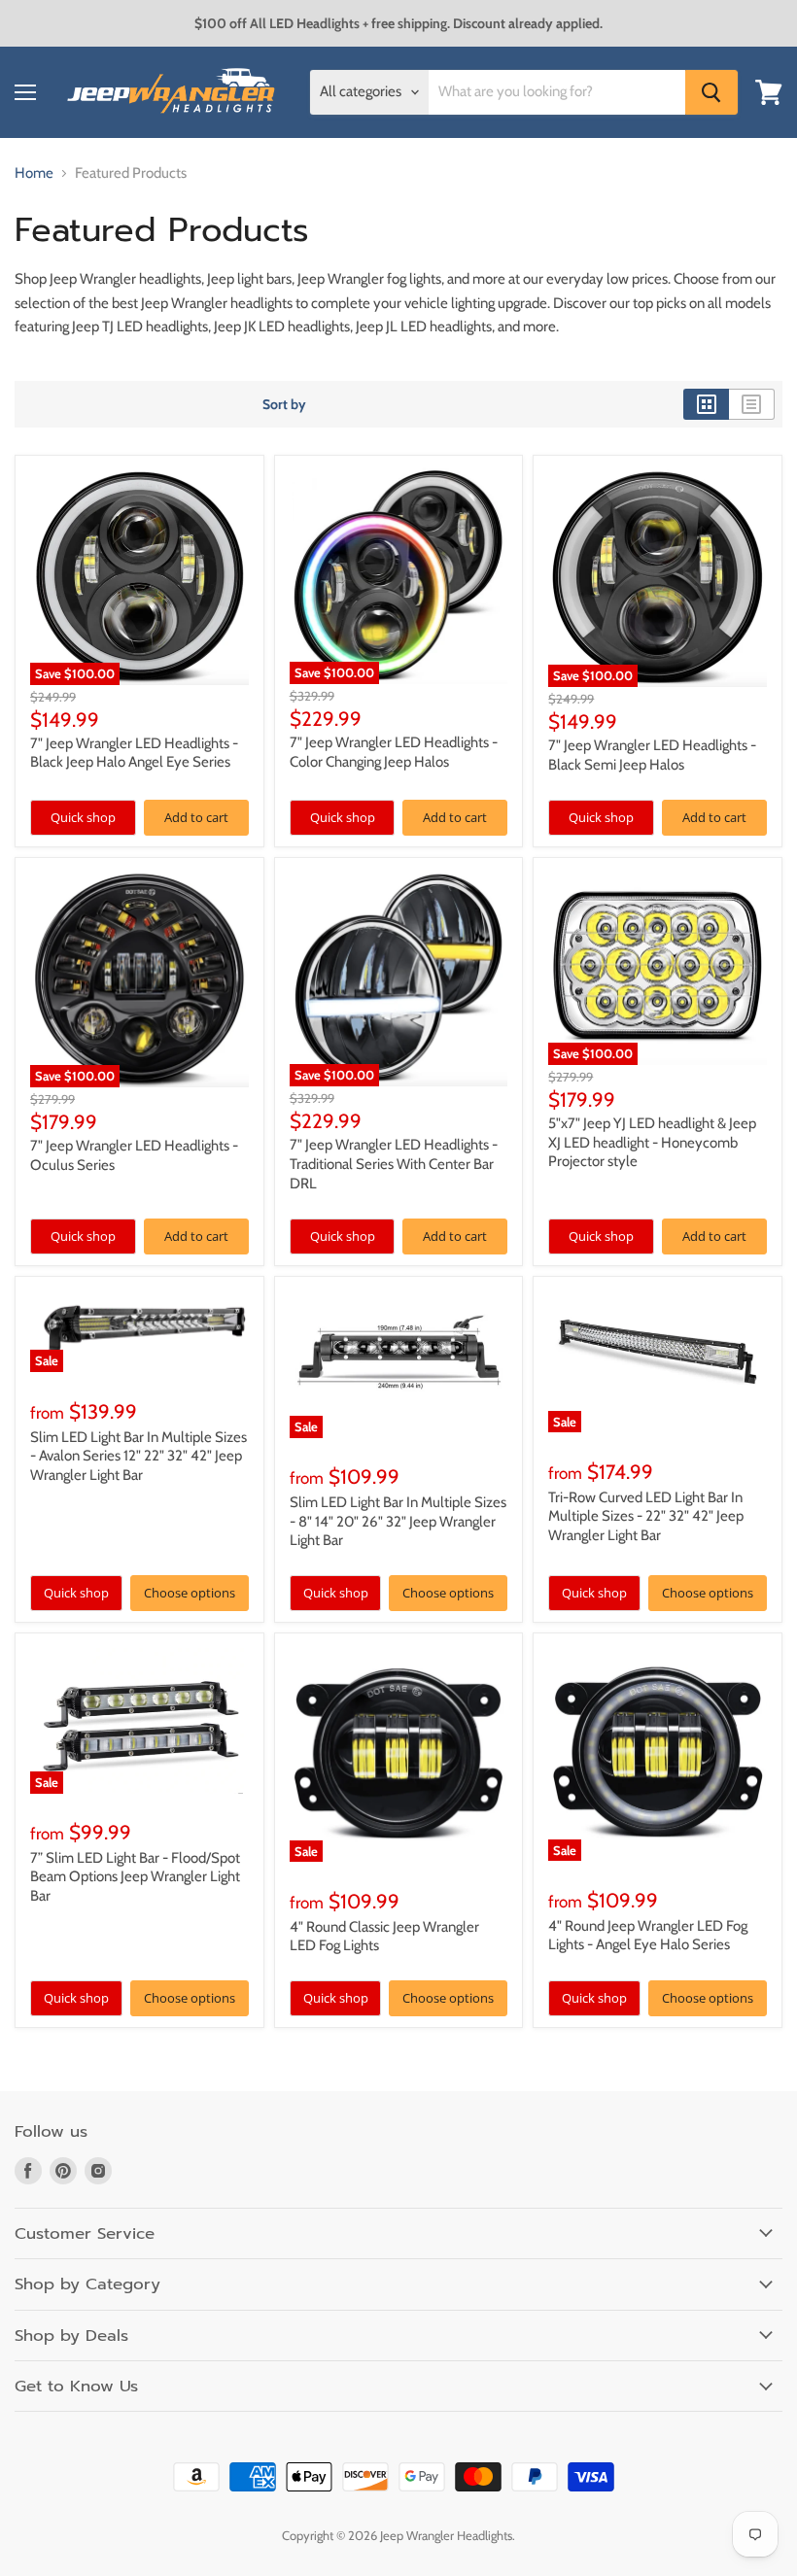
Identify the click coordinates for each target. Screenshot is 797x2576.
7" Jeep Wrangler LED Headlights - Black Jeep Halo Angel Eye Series (134, 753)
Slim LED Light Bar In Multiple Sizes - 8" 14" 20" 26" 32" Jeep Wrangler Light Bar (398, 1521)
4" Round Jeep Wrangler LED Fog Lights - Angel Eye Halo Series (648, 1936)
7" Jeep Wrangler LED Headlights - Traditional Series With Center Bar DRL (394, 1164)
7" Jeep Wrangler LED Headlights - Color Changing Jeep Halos (394, 752)
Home (34, 173)
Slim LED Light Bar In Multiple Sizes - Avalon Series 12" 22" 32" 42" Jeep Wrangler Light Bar (139, 1456)
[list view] (752, 404)
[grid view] (706, 404)
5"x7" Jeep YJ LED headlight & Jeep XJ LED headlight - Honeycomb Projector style (652, 1142)
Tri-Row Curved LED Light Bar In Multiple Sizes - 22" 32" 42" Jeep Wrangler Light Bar (646, 1516)
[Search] (711, 92)
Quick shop (83, 817)
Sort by (284, 404)
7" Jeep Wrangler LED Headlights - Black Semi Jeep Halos (652, 755)
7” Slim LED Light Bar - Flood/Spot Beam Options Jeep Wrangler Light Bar (135, 1877)
